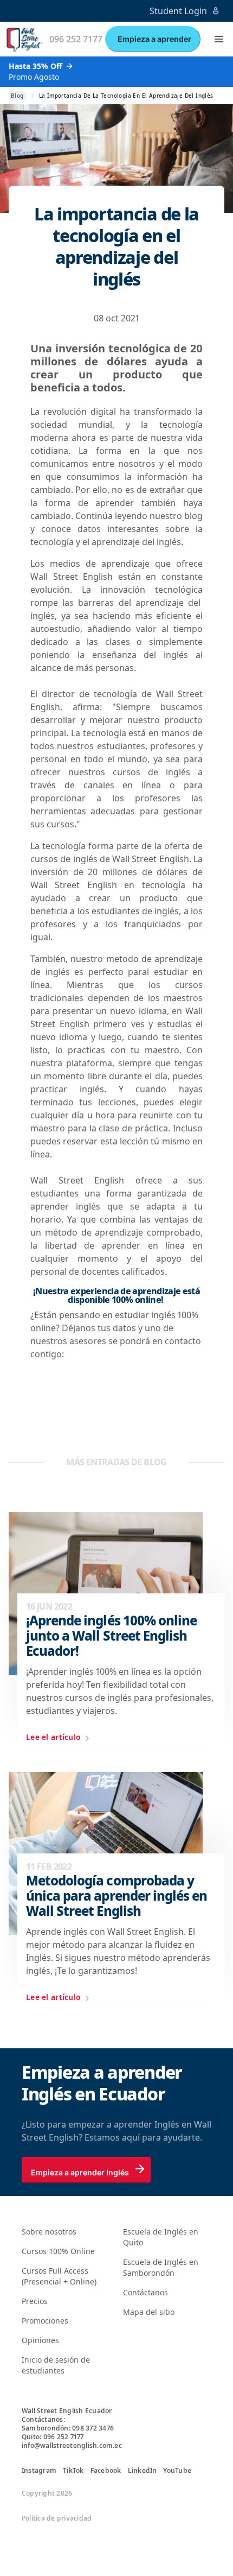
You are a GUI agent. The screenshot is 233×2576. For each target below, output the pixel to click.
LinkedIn (143, 2471)
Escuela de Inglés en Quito (161, 2237)
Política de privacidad (57, 2518)
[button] (219, 39)
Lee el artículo (53, 1737)
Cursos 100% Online (58, 2251)
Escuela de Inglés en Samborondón (161, 2267)
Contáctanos (145, 2292)
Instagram (39, 2471)
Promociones (45, 2321)
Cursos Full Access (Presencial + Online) (59, 2276)
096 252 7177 (76, 39)
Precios (35, 2301)
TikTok (73, 2471)
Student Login (178, 11)
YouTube (177, 2471)
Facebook (106, 2471)
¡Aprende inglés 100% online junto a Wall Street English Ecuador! (111, 1636)
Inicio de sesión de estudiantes (56, 2365)
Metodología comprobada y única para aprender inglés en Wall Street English (116, 1896)
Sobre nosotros (49, 2232)
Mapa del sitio (149, 2312)
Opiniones (40, 2340)
